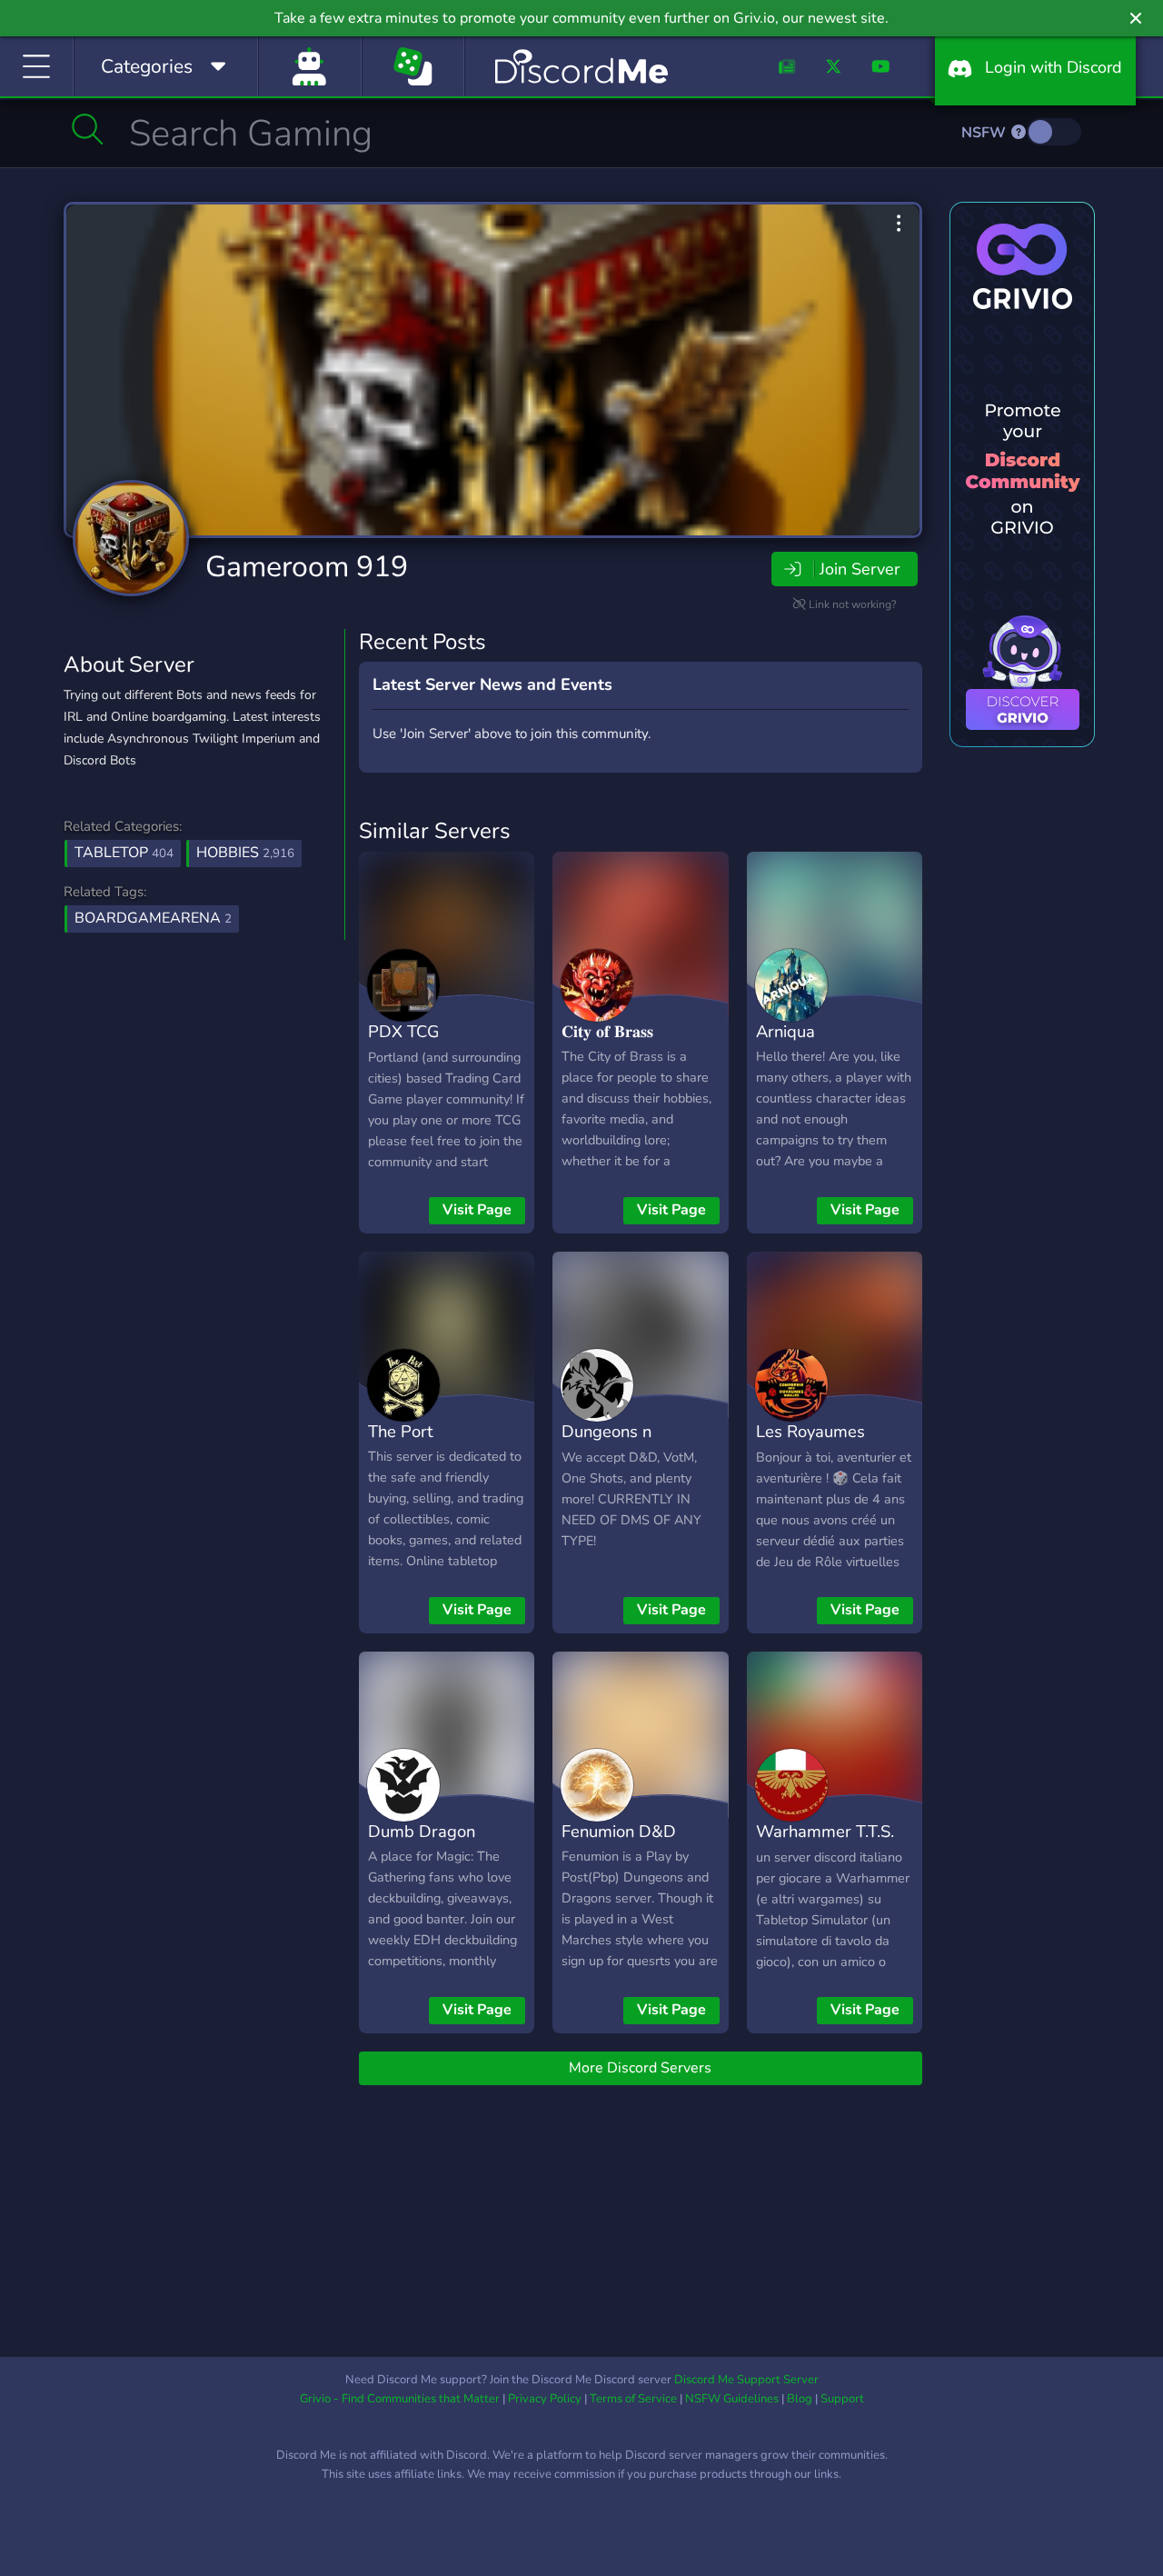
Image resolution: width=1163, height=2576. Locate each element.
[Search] (88, 129)
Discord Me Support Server (746, 2380)
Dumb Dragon (422, 1831)
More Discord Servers (640, 2068)
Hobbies (245, 853)
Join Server (860, 569)
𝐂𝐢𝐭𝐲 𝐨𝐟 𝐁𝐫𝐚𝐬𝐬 (607, 1031)
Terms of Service (633, 2399)
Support (842, 2399)
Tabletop (124, 853)
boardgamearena (153, 918)
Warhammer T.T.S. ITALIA (825, 1844)
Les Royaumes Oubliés (810, 1444)
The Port (400, 1431)
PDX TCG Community (410, 1044)
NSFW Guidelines (732, 2399)
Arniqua (785, 1031)
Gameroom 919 (307, 567)
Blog (800, 2399)
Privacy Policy (545, 2399)
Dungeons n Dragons (606, 1444)
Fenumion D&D (619, 1831)
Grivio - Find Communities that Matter (400, 2399)
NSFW (985, 133)
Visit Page (477, 1210)
